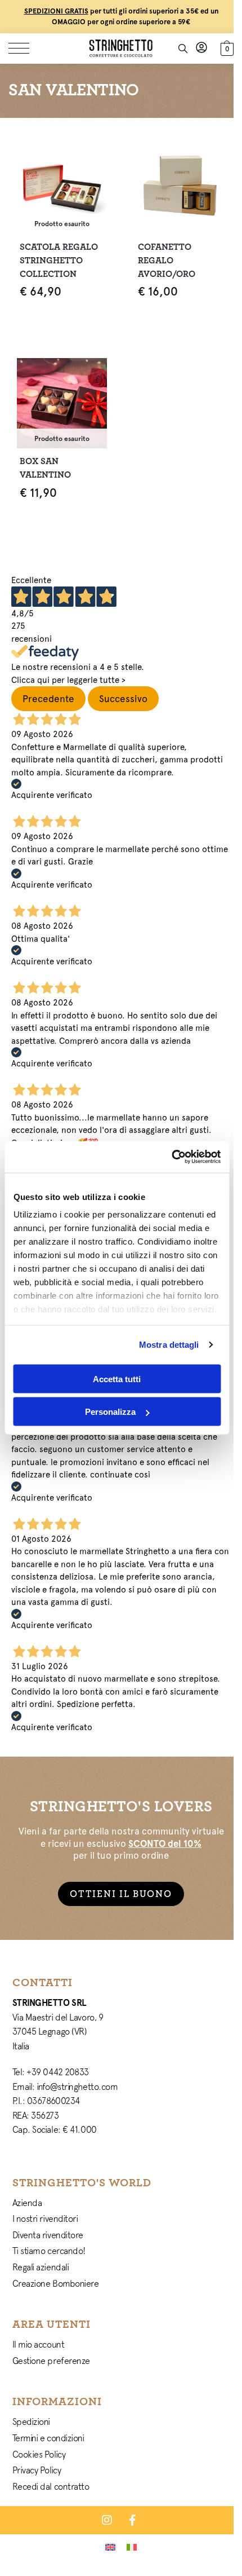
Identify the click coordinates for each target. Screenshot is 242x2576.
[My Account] (201, 48)
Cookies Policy (39, 2454)
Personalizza (110, 1412)
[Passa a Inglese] (110, 2547)
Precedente (48, 699)
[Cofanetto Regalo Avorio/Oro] (180, 189)
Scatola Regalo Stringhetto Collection (59, 261)
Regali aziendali (41, 2267)
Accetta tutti (117, 1379)
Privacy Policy (37, 2470)
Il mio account (39, 2344)
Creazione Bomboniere (56, 2283)
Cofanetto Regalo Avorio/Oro (167, 261)
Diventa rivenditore (48, 2235)
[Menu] (25, 48)
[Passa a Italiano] (132, 2547)
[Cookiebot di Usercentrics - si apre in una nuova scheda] (171, 1157)
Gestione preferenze (51, 2361)
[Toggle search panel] (183, 48)
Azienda (27, 2203)
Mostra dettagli (169, 1345)
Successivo (123, 699)
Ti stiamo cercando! (49, 2251)
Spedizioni (32, 2421)
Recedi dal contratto (51, 2486)
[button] (226, 47)
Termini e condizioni (48, 2438)
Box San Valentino (45, 468)
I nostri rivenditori (45, 2218)
